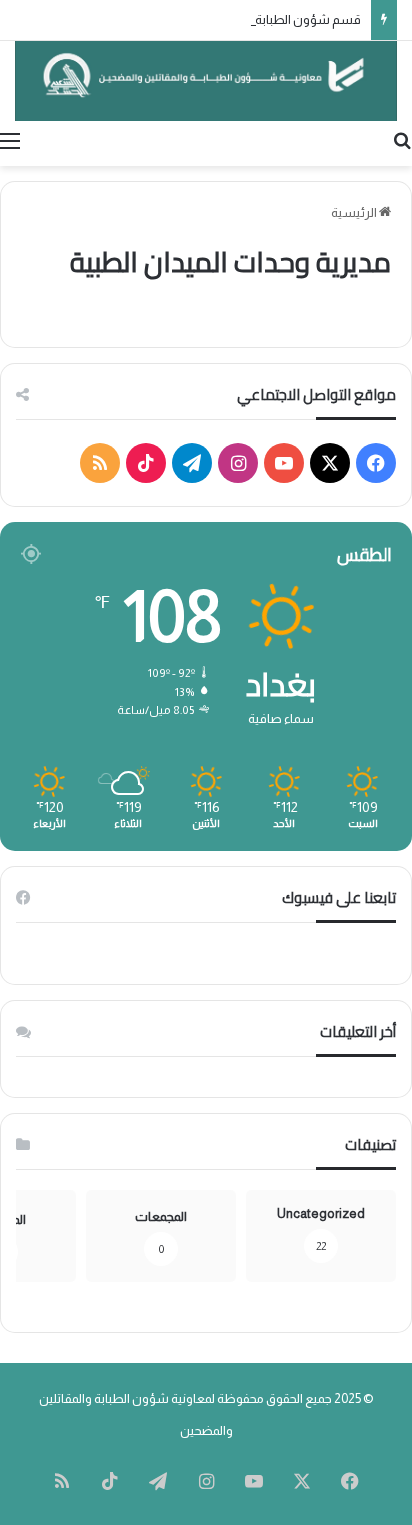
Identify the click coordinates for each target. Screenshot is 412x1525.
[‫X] (330, 463)
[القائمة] (10, 141)
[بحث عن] (402, 141)
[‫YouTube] (284, 463)
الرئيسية (355, 212)
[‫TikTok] (146, 463)
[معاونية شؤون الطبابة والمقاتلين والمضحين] (206, 81)
